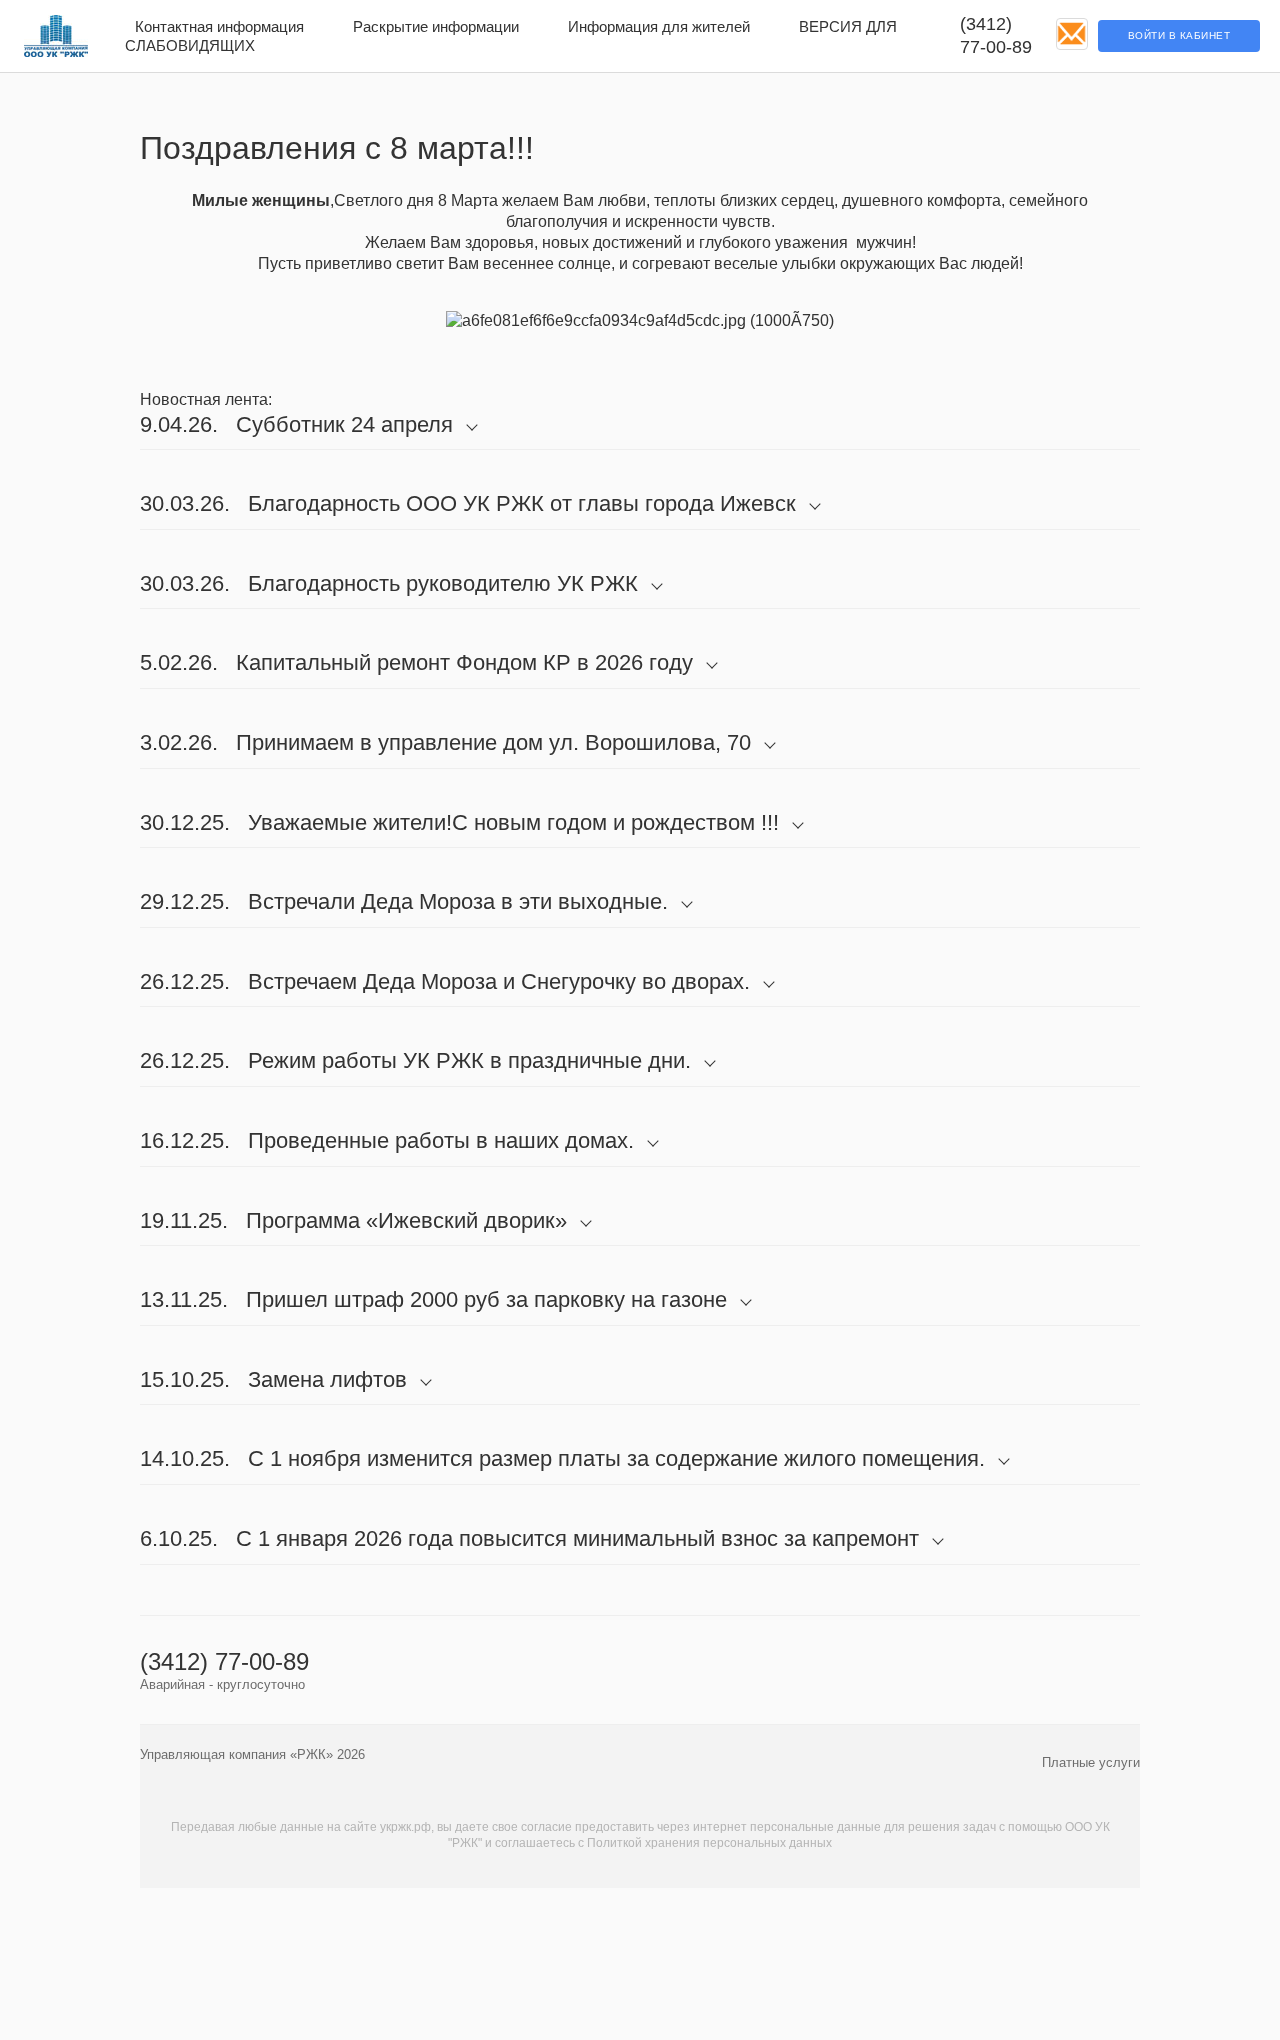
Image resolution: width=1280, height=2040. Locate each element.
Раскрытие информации (436, 26)
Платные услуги (1091, 1762)
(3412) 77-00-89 (996, 35)
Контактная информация (219, 26)
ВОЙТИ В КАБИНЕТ (1179, 35)
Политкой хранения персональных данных (709, 1843)
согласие (546, 1827)
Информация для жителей (659, 26)
